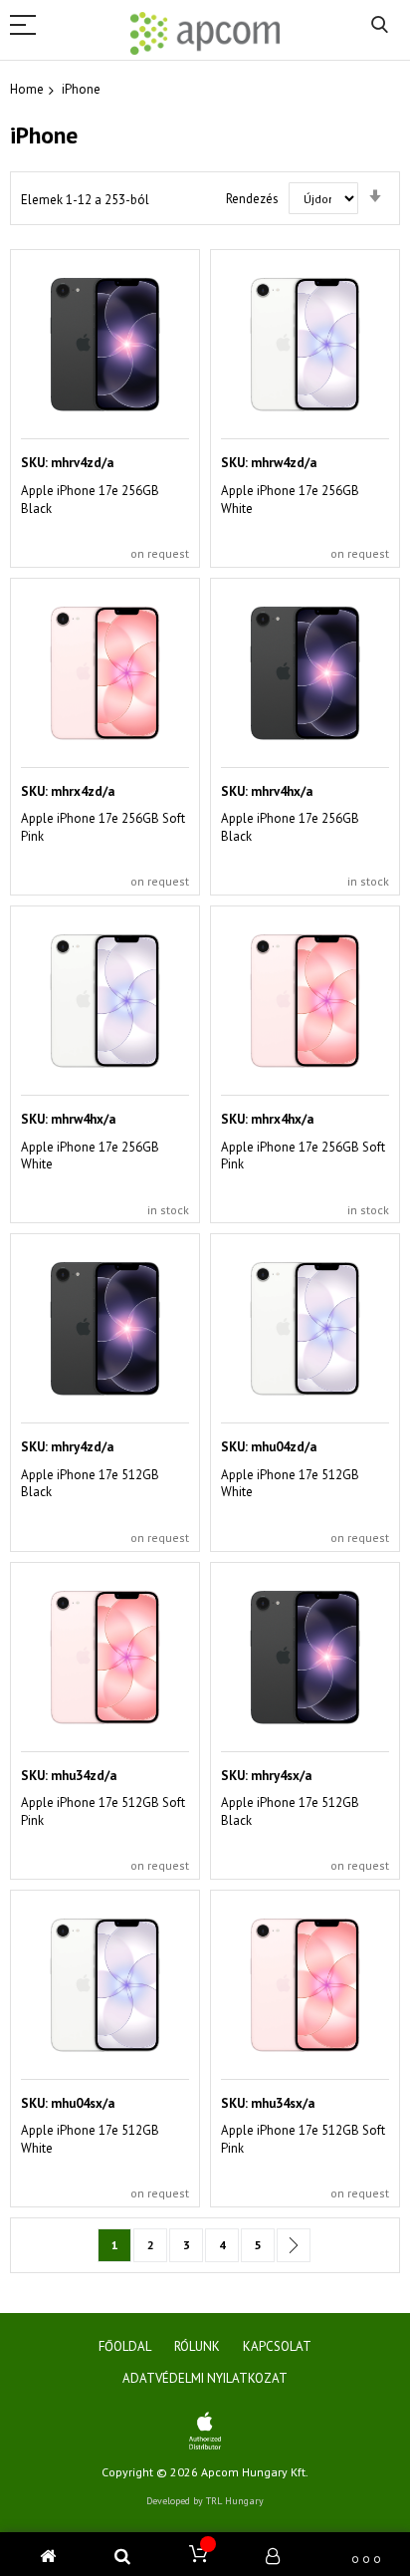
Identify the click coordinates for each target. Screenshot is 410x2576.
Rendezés (252, 199)
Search (380, 25)
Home (27, 89)
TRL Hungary (235, 2501)
